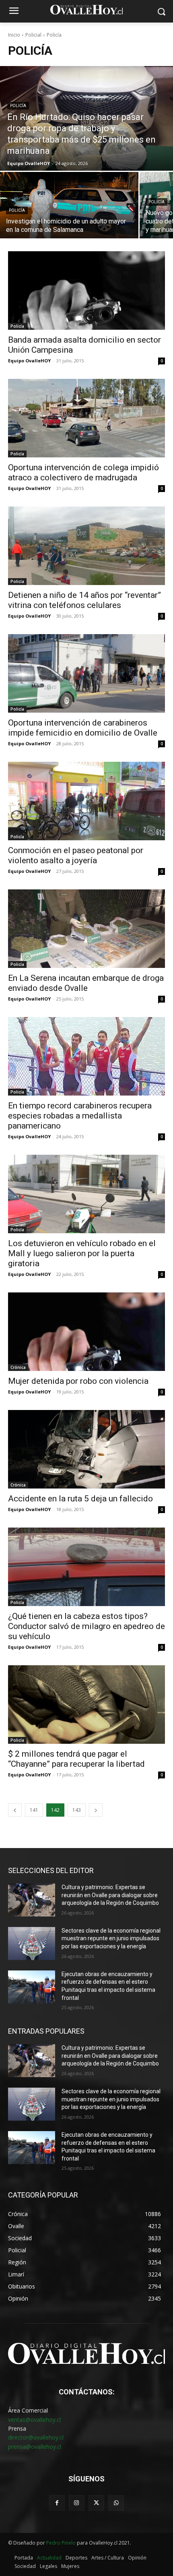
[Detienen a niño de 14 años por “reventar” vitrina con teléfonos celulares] (86, 546)
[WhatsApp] (116, 2503)
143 (77, 1810)
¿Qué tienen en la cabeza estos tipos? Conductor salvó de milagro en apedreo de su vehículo (86, 1626)
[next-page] (96, 1810)
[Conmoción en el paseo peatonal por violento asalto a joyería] (86, 801)
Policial (33, 35)
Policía (18, 106)
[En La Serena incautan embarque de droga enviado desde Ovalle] (86, 929)
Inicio (14, 35)
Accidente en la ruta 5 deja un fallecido (80, 1499)
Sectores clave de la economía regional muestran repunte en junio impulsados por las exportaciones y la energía (111, 1938)
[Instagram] (77, 2503)
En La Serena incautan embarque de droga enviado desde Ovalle (86, 983)
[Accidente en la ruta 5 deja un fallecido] (86, 1449)
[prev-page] (15, 1810)
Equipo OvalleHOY (29, 361)
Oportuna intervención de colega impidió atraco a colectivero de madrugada (83, 472)
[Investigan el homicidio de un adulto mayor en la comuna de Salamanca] (69, 205)
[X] (96, 2503)
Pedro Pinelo (61, 2543)
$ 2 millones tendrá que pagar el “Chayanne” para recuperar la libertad (76, 1759)
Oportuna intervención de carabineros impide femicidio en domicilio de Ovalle (83, 728)
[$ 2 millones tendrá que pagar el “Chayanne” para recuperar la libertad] (86, 1705)
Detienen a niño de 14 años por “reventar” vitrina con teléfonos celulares (84, 600)
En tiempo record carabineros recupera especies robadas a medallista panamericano (80, 1116)
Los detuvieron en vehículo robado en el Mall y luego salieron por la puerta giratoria (82, 1253)
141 (34, 1810)
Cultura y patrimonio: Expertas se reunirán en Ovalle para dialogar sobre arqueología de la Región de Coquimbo (110, 1895)
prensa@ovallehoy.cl (35, 2447)
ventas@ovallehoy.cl (34, 2420)
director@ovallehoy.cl (36, 2437)
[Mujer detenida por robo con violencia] (86, 1332)
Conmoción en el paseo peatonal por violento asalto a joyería (76, 855)
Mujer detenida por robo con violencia (78, 1381)
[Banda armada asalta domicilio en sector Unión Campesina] (86, 290)
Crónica (18, 1367)
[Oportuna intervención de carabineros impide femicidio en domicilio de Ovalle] (86, 673)
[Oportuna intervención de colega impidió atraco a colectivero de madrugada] (86, 418)
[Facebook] (57, 2503)
